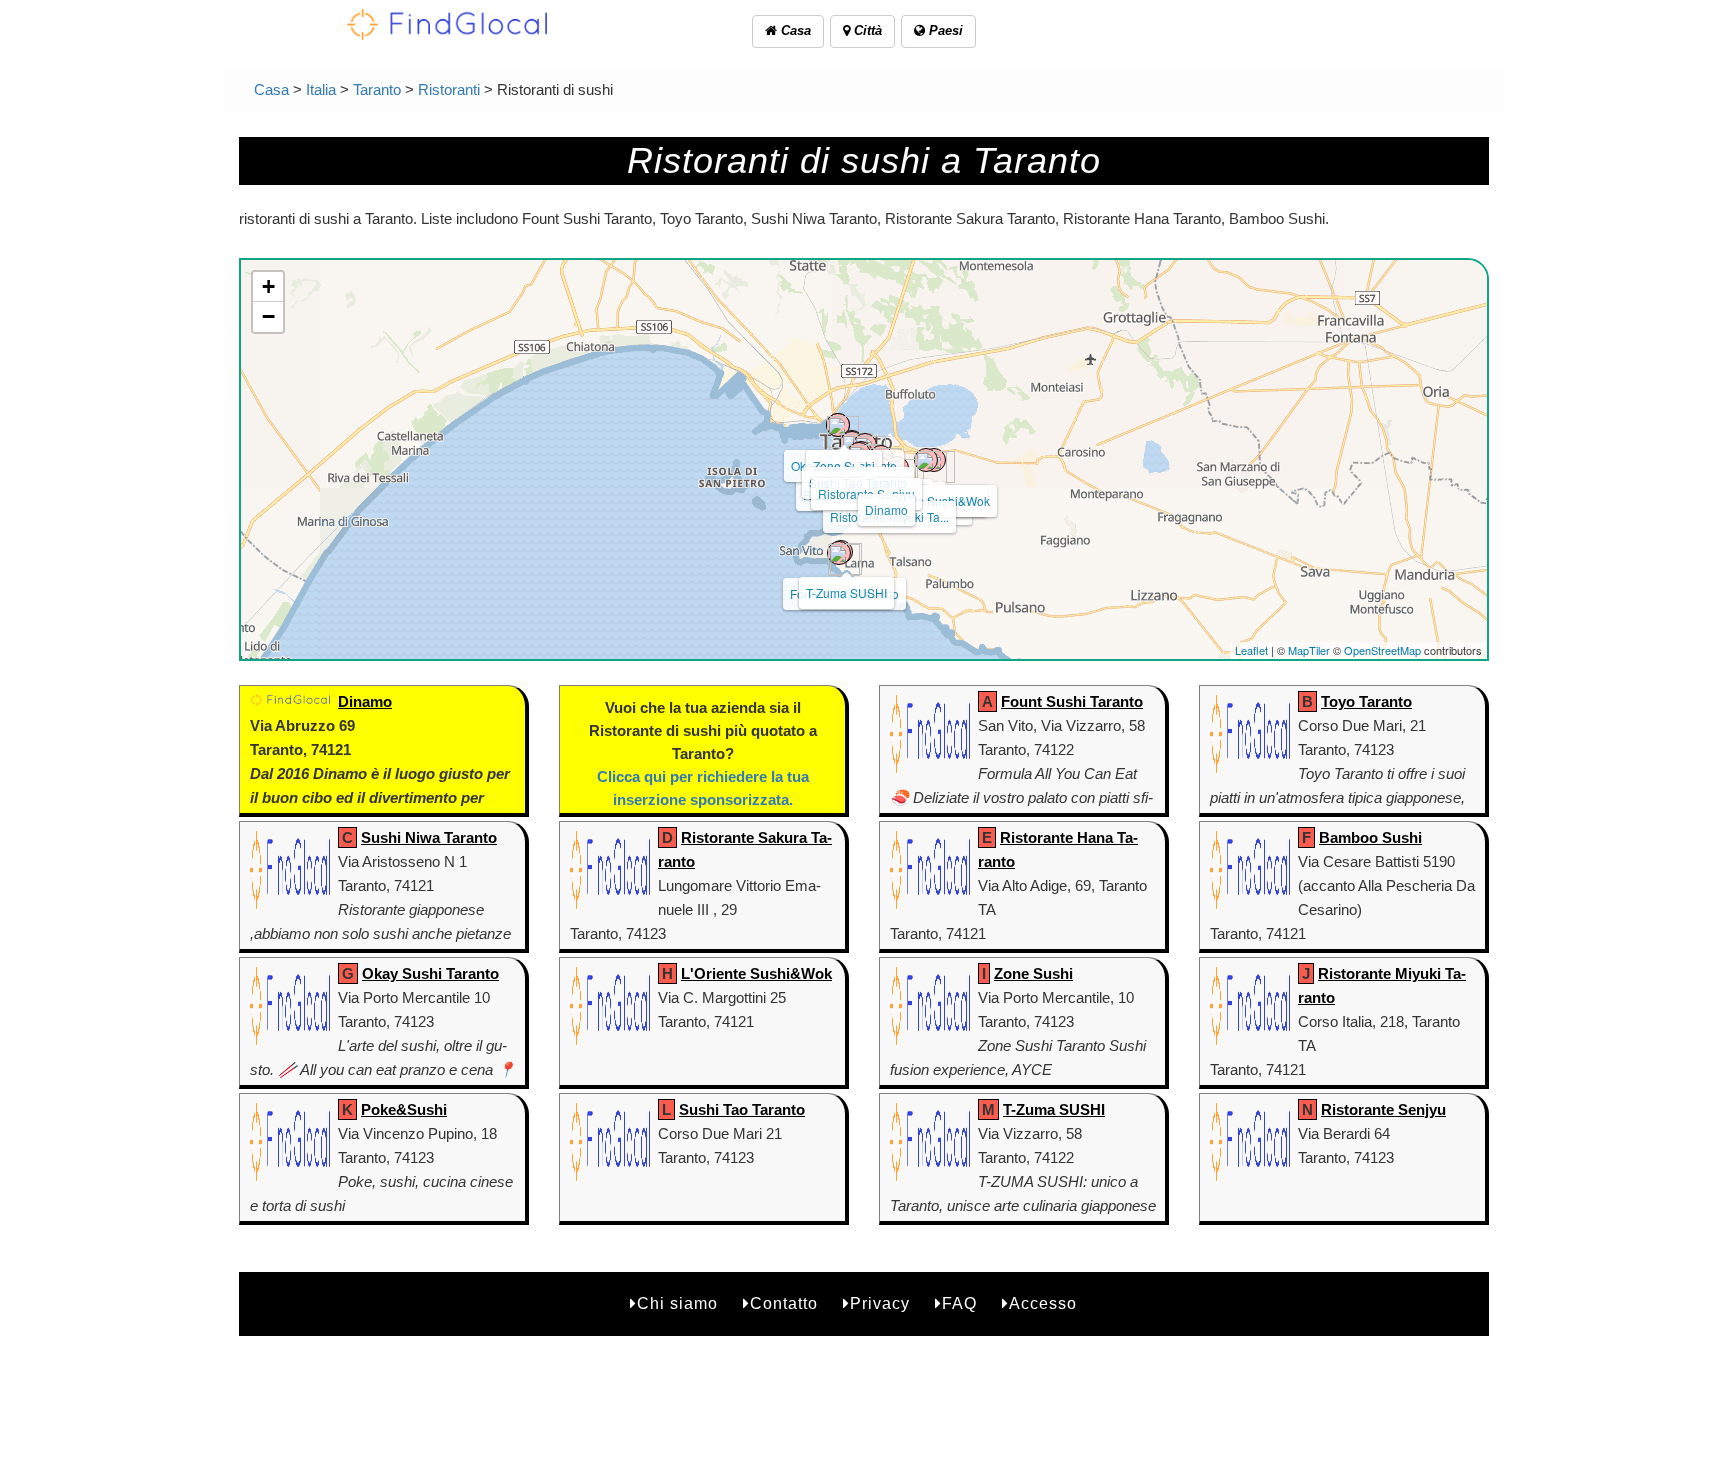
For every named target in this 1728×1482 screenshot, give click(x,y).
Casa (794, 30)
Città (866, 30)
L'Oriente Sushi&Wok (756, 973)
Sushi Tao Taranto (742, 1109)
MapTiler (1309, 650)
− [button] (268, 316)
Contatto (784, 1303)
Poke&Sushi (404, 1109)
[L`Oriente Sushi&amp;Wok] (926, 460)
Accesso (1043, 1303)
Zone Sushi (844, 465)
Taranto (377, 89)
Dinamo (886, 509)
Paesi (944, 30)
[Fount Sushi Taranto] (839, 553)
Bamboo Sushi (1370, 837)
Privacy (880, 1303)
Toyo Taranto (1366, 701)
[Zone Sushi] (838, 425)
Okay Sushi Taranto (430, 973)
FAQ (959, 1303)
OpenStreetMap (1382, 650)
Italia (321, 89)
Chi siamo (677, 1303)
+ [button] (268, 286)
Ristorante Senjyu (1383, 1109)
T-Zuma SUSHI (846, 592)
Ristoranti (449, 89)
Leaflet (1251, 650)
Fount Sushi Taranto (1072, 701)
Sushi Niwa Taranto (429, 837)
